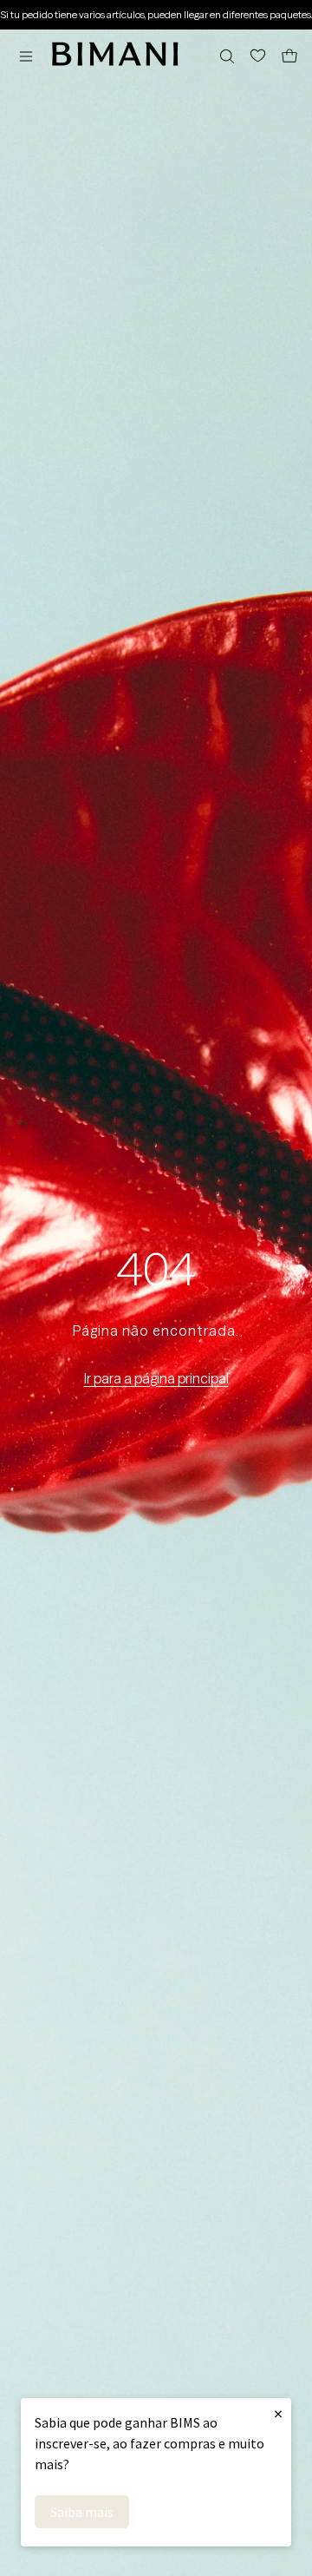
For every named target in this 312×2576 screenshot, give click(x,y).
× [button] (278, 2413)
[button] (30, 56)
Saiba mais (82, 2512)
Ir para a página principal (156, 1378)
